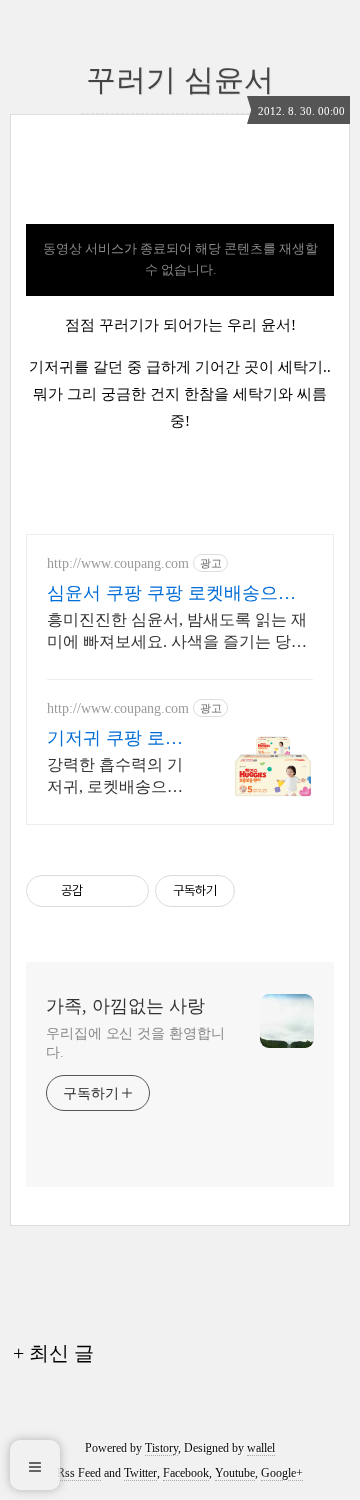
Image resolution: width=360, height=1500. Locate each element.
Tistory (161, 1448)
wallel (261, 1448)
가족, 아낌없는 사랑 (125, 1006)
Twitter (140, 1473)
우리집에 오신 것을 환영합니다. (135, 1043)
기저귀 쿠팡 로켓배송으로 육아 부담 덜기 (115, 739)
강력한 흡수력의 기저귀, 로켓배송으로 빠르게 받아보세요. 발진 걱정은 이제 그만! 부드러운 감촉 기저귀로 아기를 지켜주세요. (119, 777)
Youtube (235, 1473)
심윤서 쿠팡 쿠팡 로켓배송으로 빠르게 (171, 594)
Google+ (282, 1473)
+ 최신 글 (53, 1353)
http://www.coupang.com (118, 563)
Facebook (186, 1473)
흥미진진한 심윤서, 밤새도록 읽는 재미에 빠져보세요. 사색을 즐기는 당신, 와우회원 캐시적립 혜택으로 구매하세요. (179, 632)
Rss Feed (79, 1473)
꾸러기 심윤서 (180, 79)
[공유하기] (101, 891)
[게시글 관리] (126, 891)
